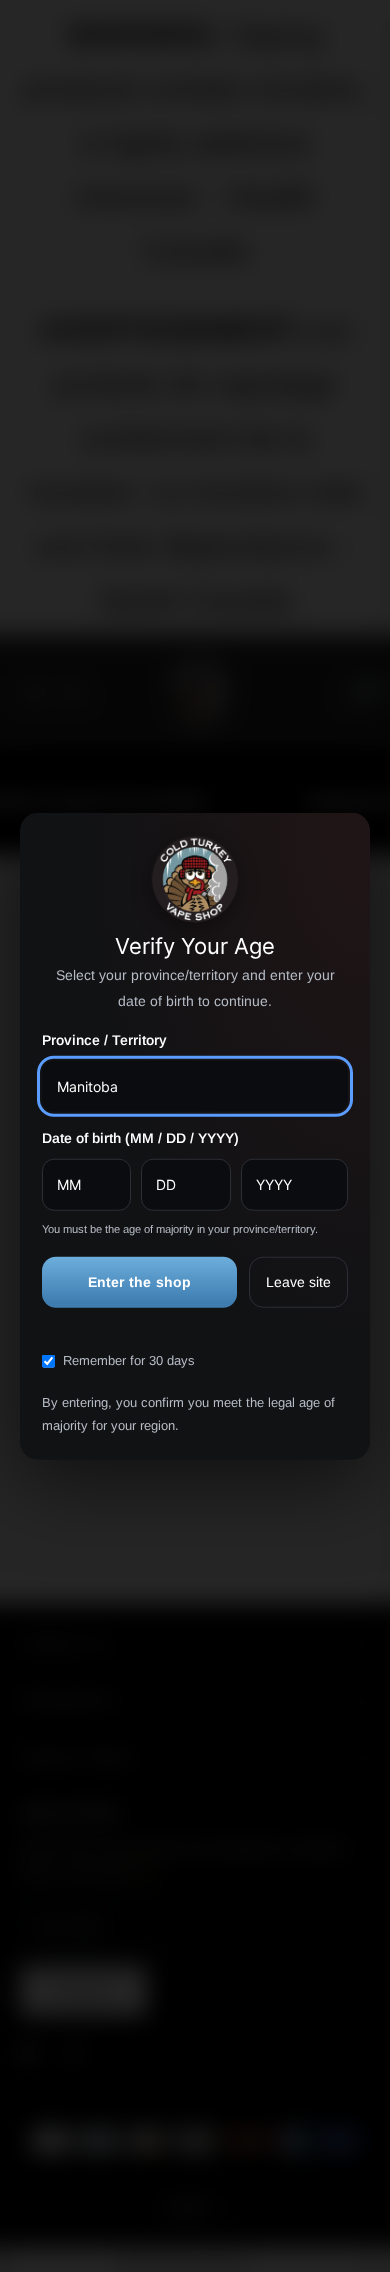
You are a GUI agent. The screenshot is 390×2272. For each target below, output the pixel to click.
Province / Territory (104, 1040)
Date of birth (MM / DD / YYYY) (140, 1138)
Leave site (298, 1281)
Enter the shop (140, 1281)
